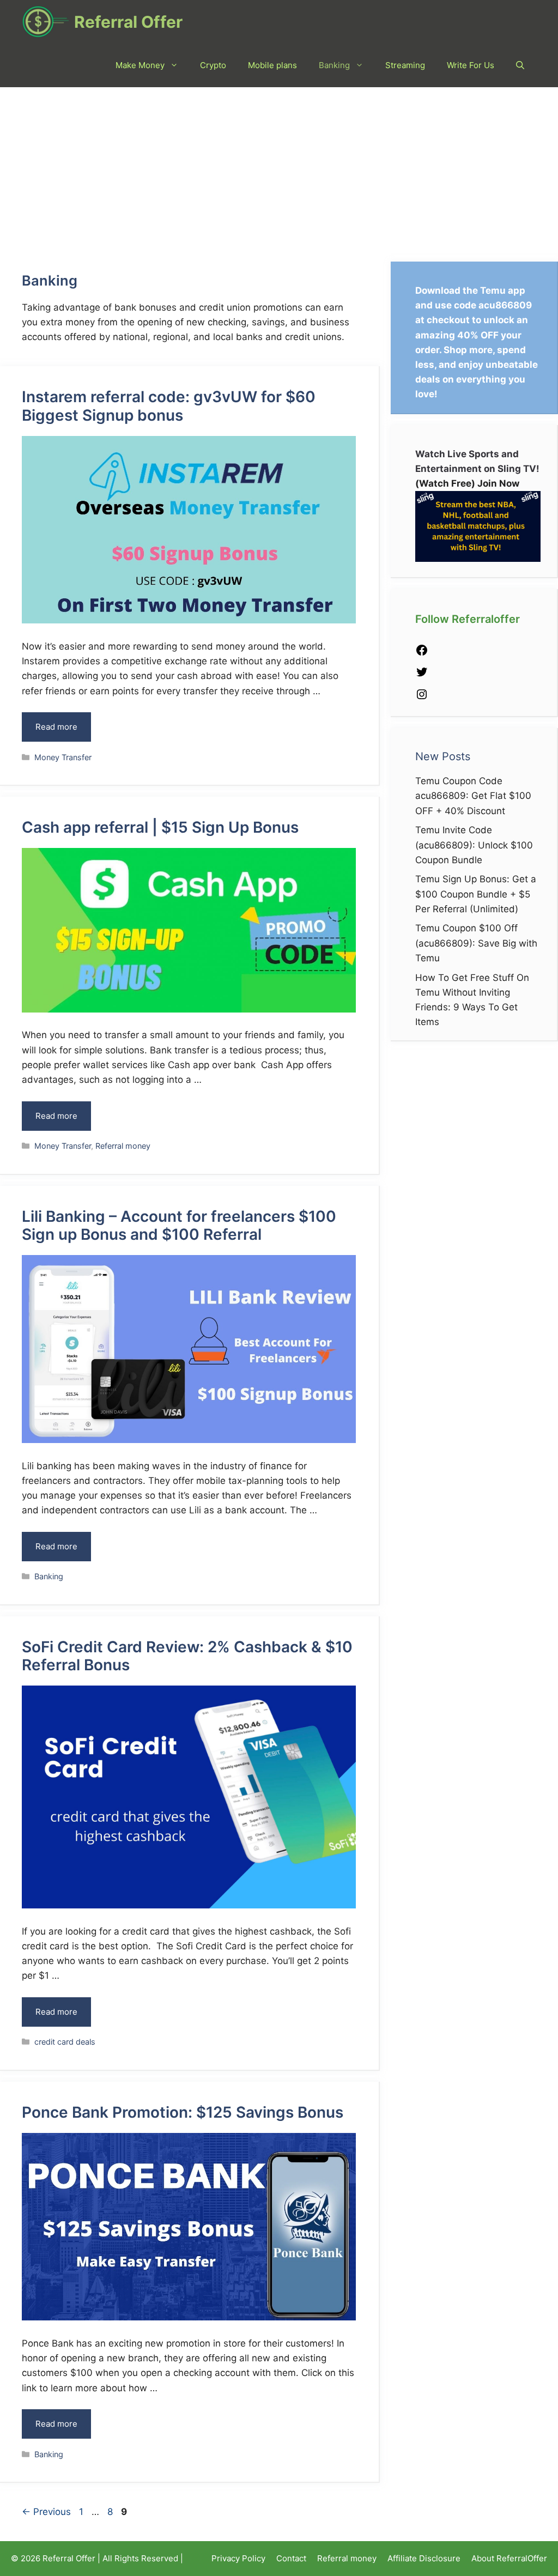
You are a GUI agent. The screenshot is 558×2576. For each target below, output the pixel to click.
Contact (291, 2558)
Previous (46, 2512)
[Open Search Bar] (520, 65)
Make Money (140, 65)
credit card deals (65, 2042)
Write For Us (471, 65)
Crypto (213, 65)
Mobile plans (272, 65)
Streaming (405, 65)
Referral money (123, 1146)
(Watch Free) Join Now (467, 483)
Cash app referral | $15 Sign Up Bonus (160, 827)
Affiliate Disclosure (424, 2558)
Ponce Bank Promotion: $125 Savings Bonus (183, 2112)
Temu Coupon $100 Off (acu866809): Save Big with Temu (476, 943)
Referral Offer (128, 22)
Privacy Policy (238, 2558)
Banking (334, 65)
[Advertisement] (279, 169)
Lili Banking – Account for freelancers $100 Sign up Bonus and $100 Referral (179, 1226)
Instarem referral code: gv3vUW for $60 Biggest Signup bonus (169, 406)
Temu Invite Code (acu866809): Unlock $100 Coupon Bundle (474, 845)
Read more (56, 727)
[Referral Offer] (45, 22)
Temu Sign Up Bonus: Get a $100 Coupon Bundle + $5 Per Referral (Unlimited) (476, 894)
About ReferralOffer (509, 2558)
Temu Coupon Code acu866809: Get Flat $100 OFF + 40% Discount (473, 796)
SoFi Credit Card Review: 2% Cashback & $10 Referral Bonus (187, 1656)
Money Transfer (63, 757)
